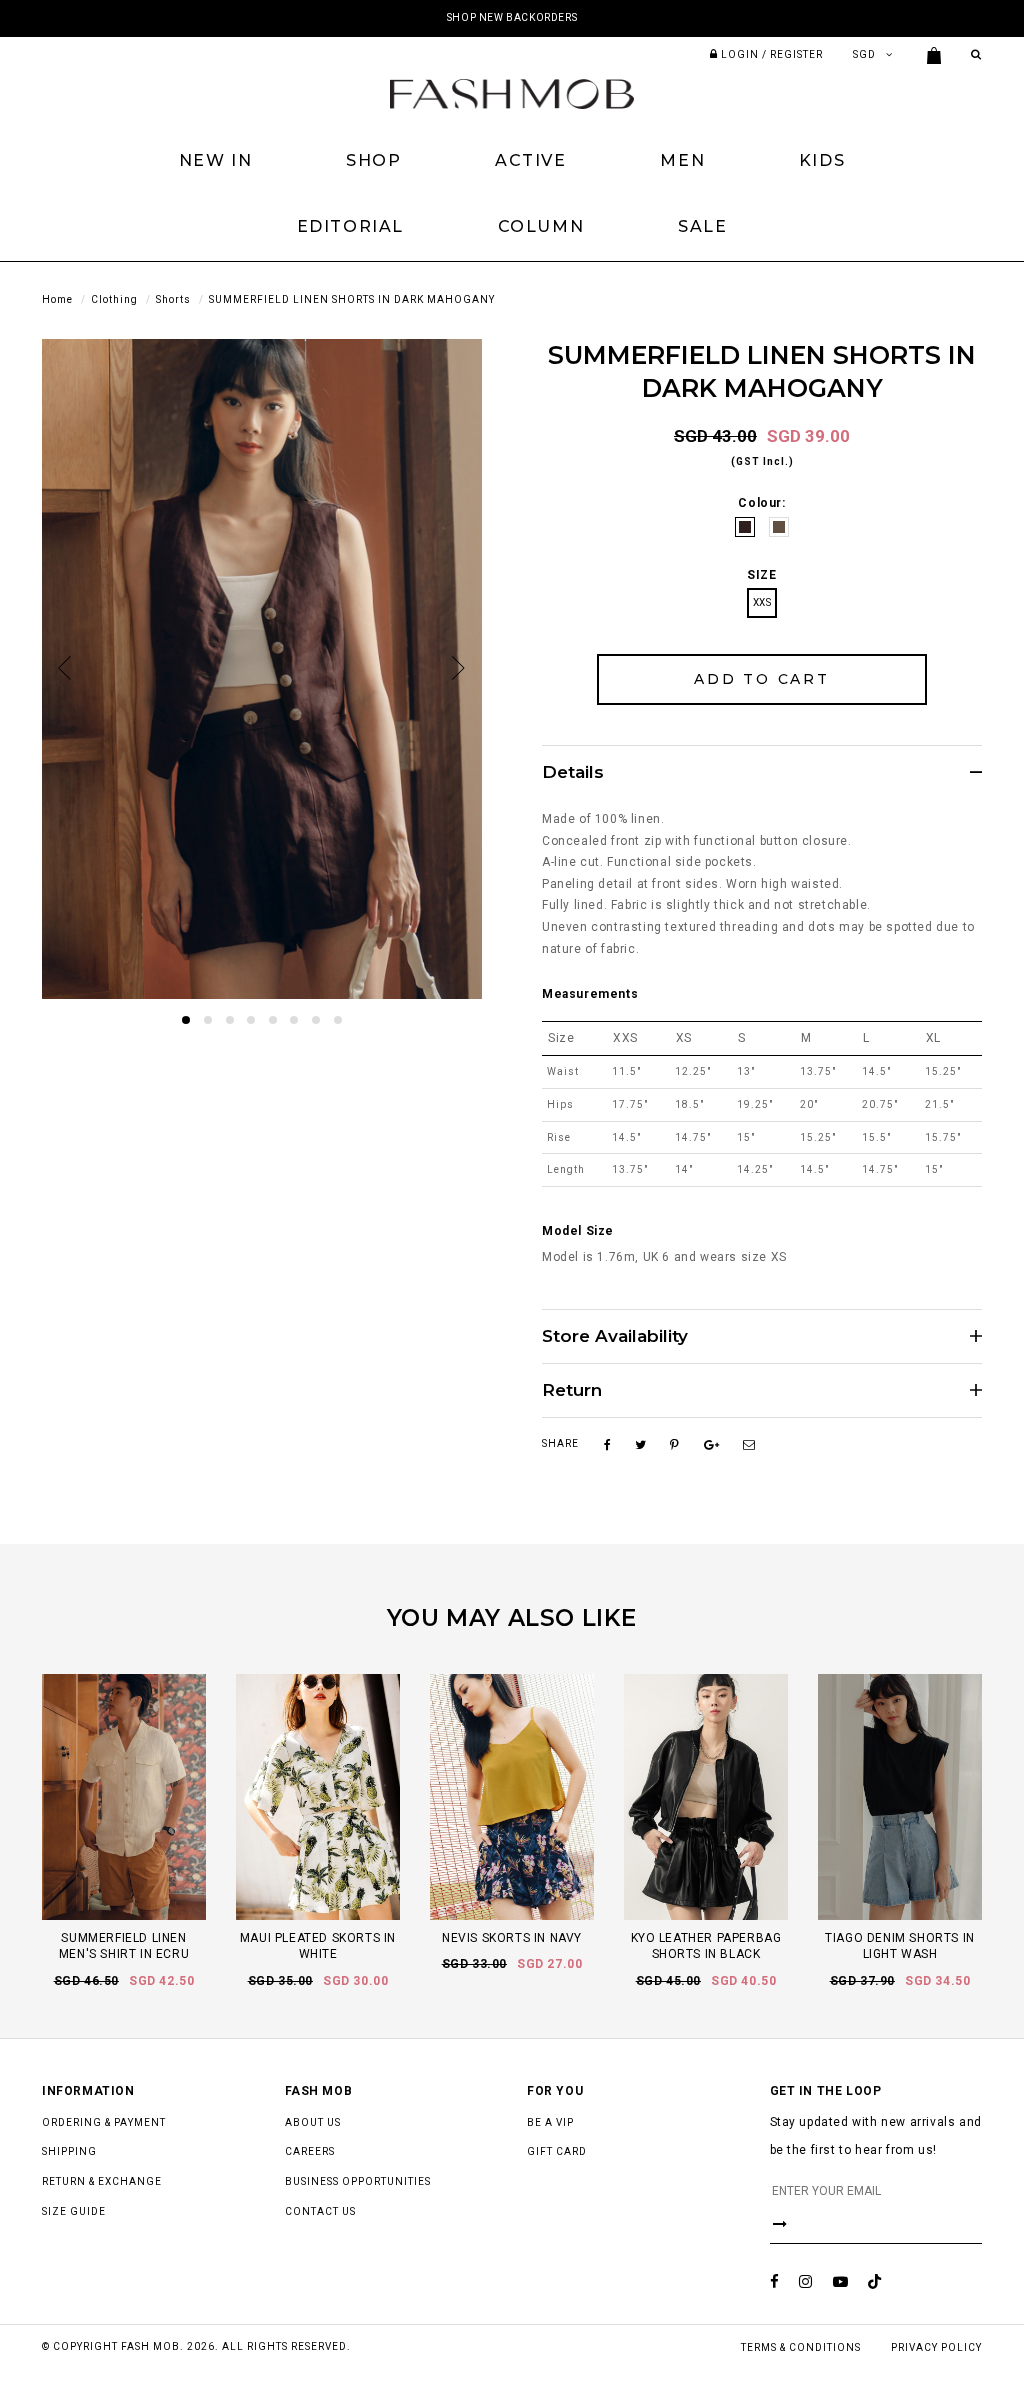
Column (541, 226)
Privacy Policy (936, 2347)
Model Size (578, 1231)
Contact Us (320, 2211)
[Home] (512, 93)
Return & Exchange (102, 2181)
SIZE (761, 575)
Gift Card (557, 2151)
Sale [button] (702, 226)
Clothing (114, 299)
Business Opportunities (358, 2181)
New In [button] (216, 160)
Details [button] (573, 772)
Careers (310, 2151)
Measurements (590, 994)
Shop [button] (373, 160)
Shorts (173, 299)
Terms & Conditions (801, 2347)
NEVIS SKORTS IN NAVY (512, 1938)
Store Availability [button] (615, 1336)
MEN (682, 160)
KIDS (822, 160)
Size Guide (74, 2211)
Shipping (69, 2151)
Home (57, 299)
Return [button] (572, 1390)
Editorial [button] (350, 226)
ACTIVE (531, 160)
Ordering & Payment (104, 2122)
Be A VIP (550, 2122)
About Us (313, 2122)
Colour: (761, 503)
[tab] (762, 772)
